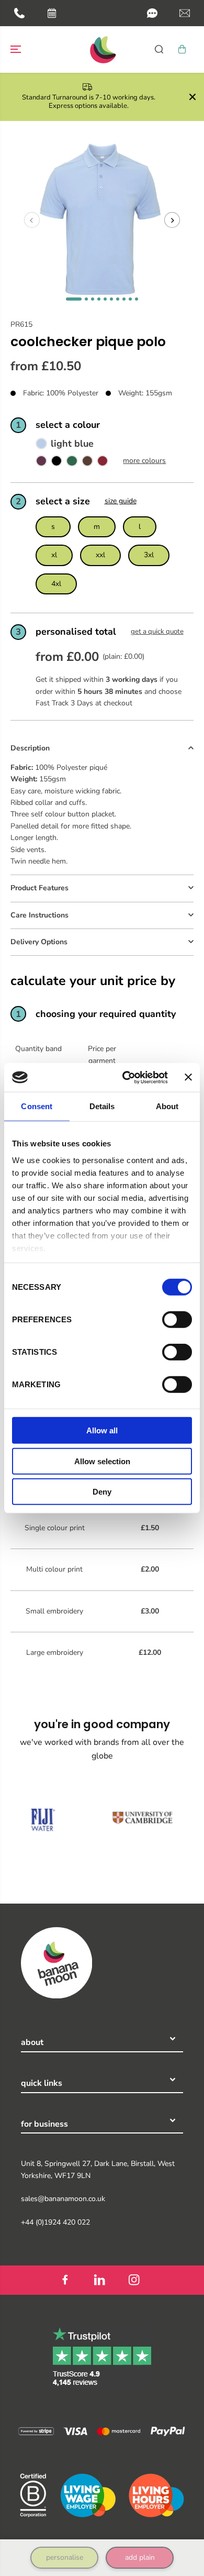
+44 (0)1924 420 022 (55, 2222)
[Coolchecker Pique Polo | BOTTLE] (72, 463)
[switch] (177, 1320)
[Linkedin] (99, 2280)
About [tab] (167, 1106)
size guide (121, 501)
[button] (152, 13)
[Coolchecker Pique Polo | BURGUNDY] (103, 463)
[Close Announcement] (192, 97)
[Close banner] (188, 1077)
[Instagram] (134, 2280)
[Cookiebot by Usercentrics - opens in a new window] (126, 1077)
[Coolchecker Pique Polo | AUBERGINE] (41, 463)
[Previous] (32, 220)
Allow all (102, 1430)
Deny (102, 1492)
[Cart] (182, 49)
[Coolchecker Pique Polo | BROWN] (87, 463)
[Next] (172, 220)
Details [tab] (102, 1106)
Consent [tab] (37, 1106)
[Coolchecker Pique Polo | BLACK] (56, 463)
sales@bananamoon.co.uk (63, 2199)
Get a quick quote (157, 632)
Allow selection (102, 1461)
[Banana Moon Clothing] (102, 49)
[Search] (159, 49)
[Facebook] (65, 2280)
